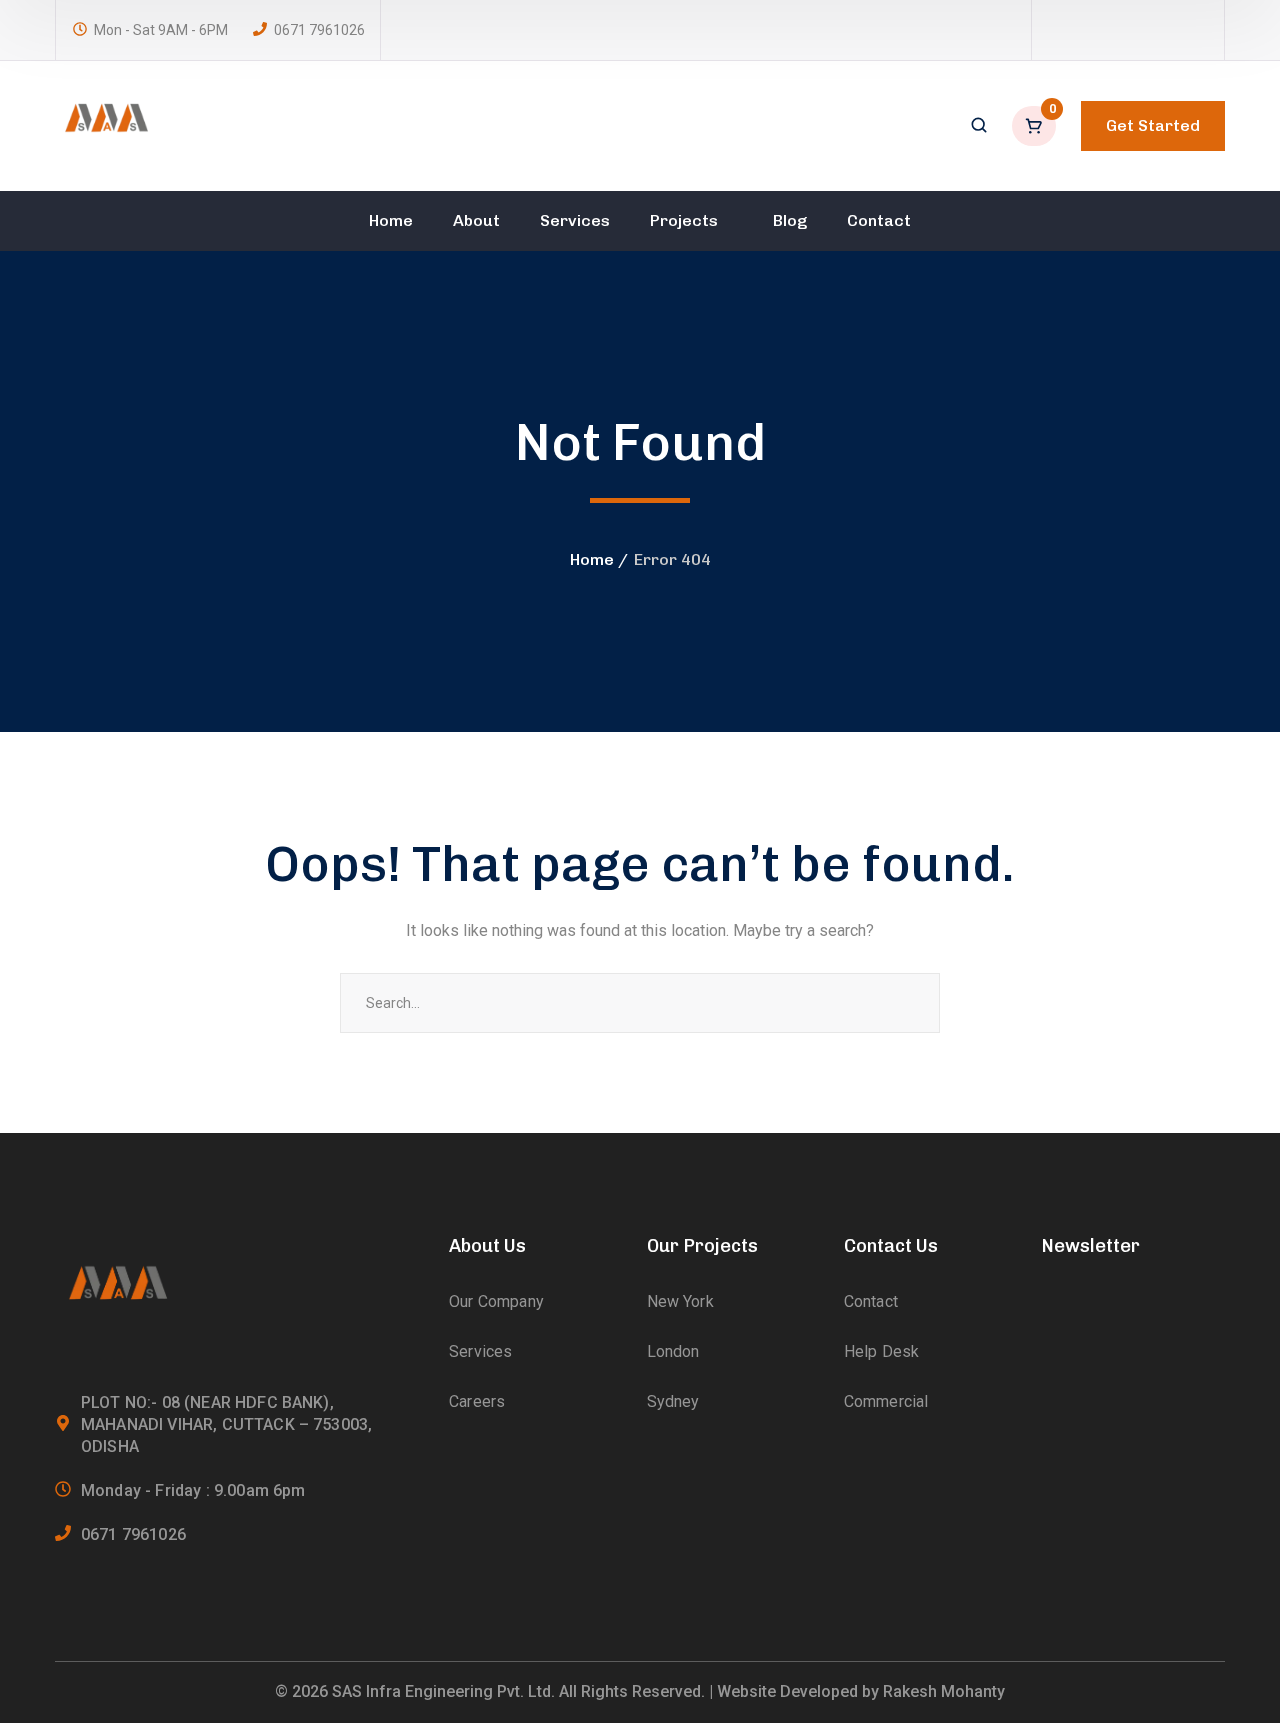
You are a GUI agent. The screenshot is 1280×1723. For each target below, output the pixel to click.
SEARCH (910, 1003)
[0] (1036, 126)
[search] (979, 127)
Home (592, 559)
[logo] (105, 124)
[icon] (1056, 30)
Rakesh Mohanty (944, 1691)
